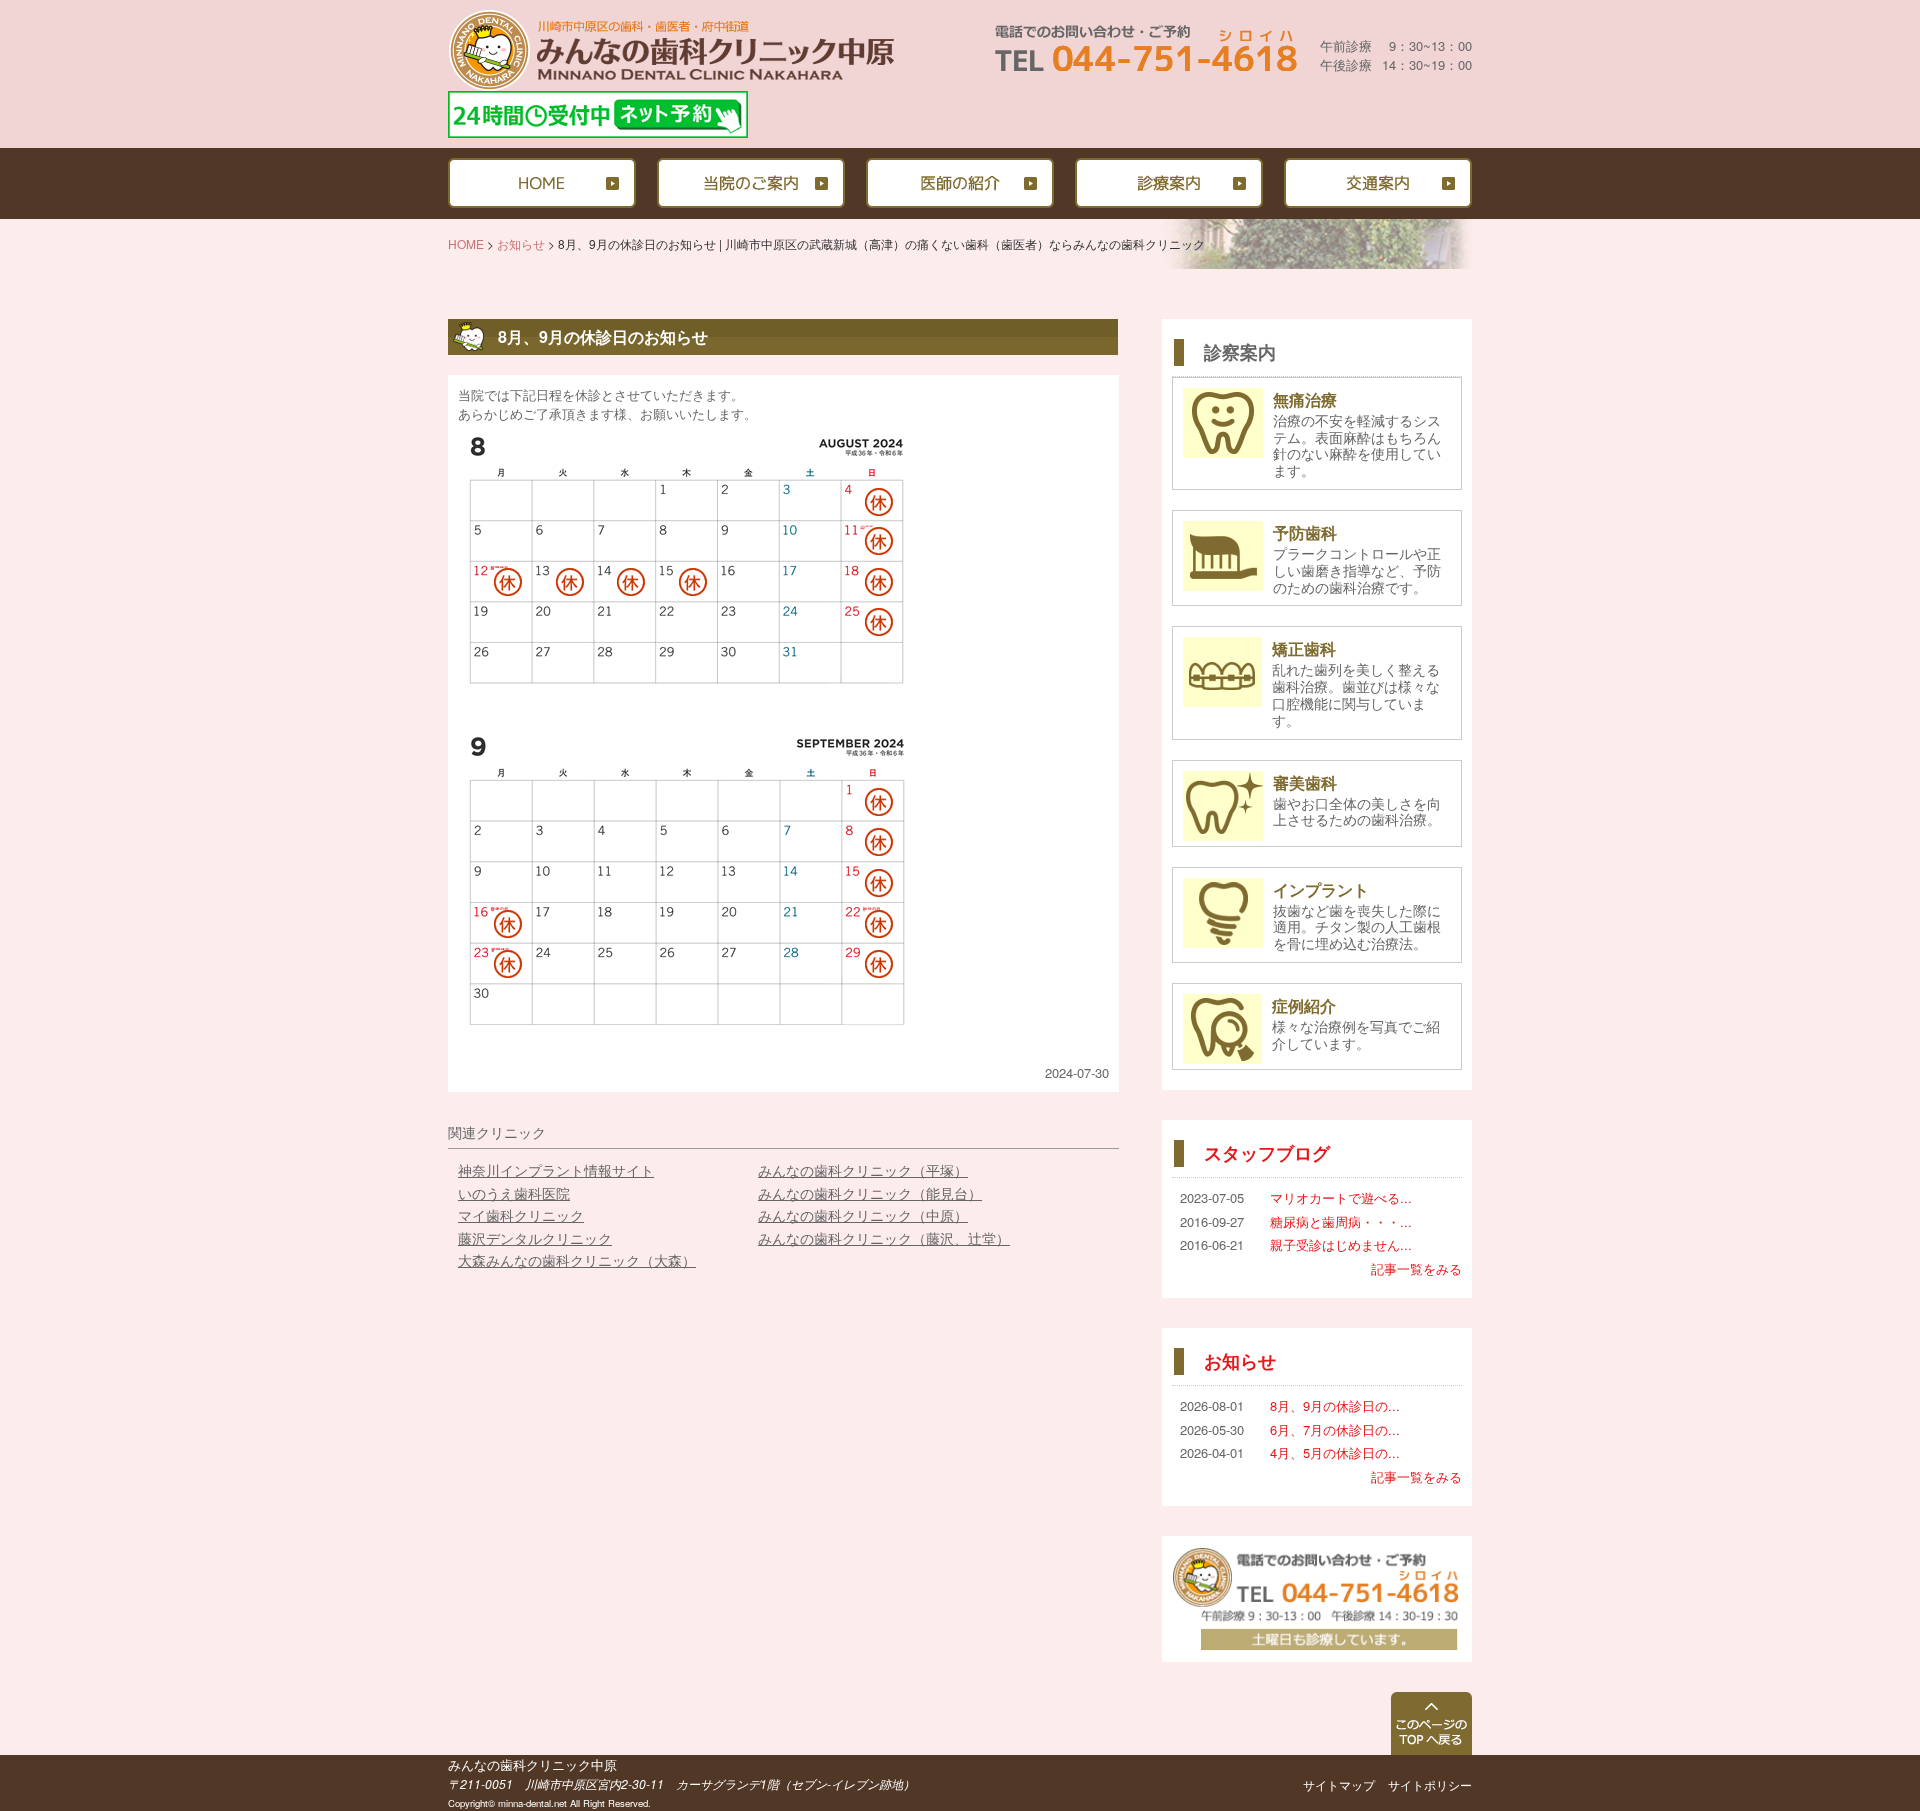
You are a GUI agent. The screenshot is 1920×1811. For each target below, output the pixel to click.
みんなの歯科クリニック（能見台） (870, 1193)
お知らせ (521, 243)
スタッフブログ (1267, 1153)
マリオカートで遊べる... (1341, 1197)
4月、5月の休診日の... (1335, 1452)
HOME (466, 243)
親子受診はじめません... (1341, 1244)
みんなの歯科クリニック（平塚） (863, 1170)
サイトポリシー (1430, 1784)
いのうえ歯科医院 (514, 1193)
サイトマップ (1339, 1784)
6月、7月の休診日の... (1335, 1429)
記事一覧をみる (1416, 1268)
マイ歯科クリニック (521, 1215)
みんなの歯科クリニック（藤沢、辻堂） (884, 1238)
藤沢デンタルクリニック (535, 1238)
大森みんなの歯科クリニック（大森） (577, 1260)
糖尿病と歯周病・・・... (1341, 1221)
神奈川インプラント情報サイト (556, 1170)
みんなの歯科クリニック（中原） (863, 1215)
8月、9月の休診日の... (1335, 1405)
